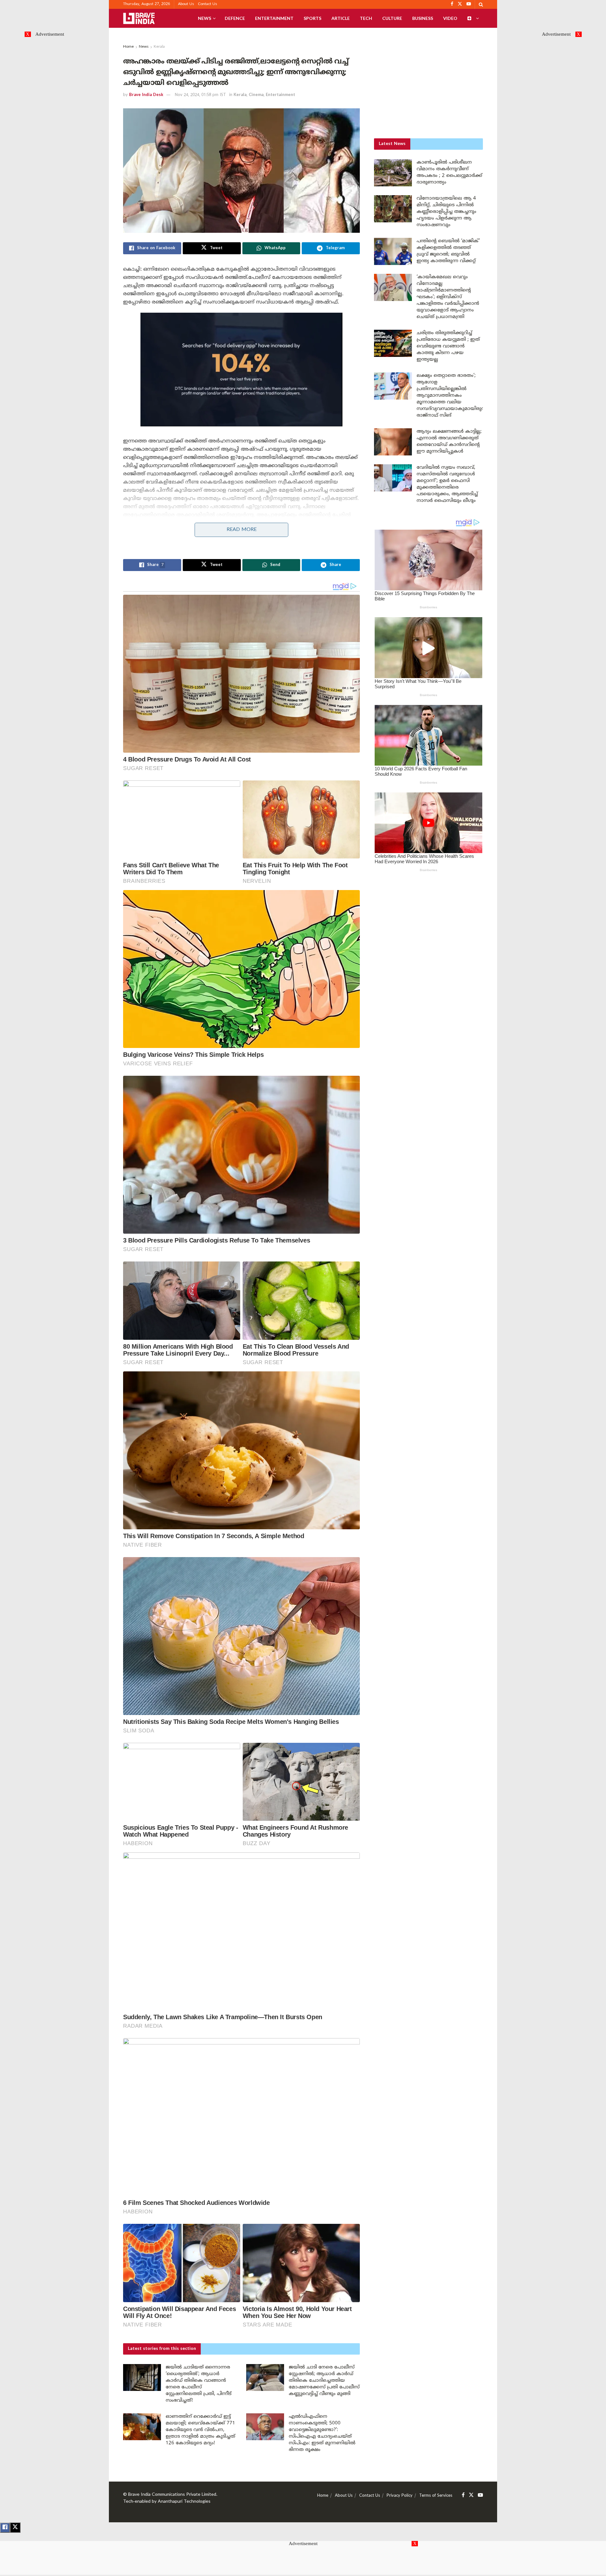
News (205, 18)
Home (128, 47)
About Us (186, 4)
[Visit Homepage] (139, 18)
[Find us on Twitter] (471, 2495)
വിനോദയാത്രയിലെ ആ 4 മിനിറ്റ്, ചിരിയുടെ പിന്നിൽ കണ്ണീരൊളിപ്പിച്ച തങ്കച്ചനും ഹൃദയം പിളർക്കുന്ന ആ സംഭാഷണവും (446, 212)
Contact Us (208, 4)
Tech (366, 18)
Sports (312, 18)
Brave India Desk (146, 95)
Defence (235, 18)
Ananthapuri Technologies (184, 2502)
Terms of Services (436, 2496)
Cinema (256, 95)
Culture (392, 18)
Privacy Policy (400, 2496)
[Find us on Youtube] (480, 2495)
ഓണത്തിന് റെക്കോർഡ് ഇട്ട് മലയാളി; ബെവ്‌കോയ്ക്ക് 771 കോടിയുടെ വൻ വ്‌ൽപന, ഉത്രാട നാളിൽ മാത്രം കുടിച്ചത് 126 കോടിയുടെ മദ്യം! (200, 2430)
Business (423, 18)
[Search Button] (481, 4)
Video (450, 18)
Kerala (159, 47)
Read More (242, 530)
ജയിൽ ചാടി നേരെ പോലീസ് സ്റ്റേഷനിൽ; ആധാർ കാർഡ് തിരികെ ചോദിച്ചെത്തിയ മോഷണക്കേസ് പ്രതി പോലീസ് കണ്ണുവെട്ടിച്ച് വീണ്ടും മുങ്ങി (324, 2381)
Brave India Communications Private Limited (172, 2495)
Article (341, 18)
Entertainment (274, 18)
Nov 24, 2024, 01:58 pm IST (200, 95)
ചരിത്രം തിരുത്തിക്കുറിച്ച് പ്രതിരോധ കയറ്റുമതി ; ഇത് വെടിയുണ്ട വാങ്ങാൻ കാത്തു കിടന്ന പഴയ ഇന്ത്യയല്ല (448, 346)
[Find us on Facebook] (463, 2495)
